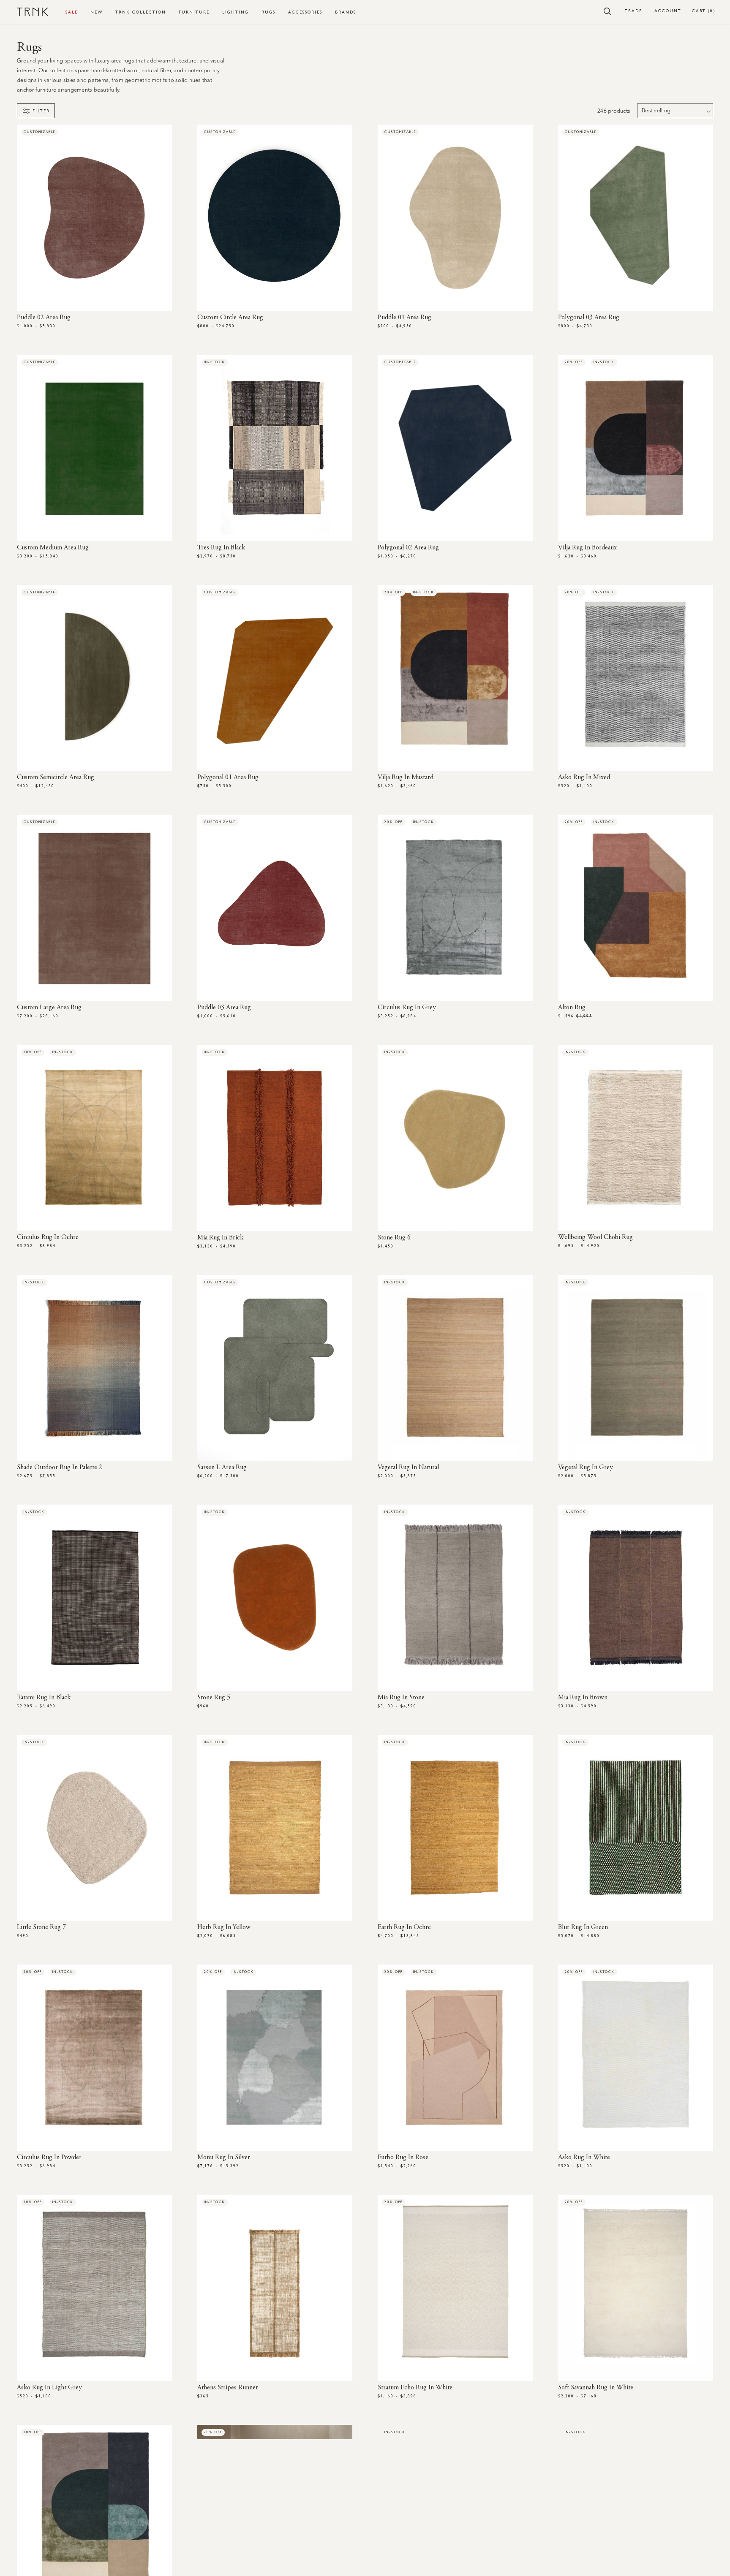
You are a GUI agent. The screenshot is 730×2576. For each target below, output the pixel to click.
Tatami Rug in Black (44, 1698)
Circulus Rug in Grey (407, 1008)
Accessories (305, 12)
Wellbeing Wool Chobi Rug (595, 1237)
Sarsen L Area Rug (222, 1467)
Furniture (194, 12)
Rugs (268, 12)
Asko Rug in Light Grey (49, 2388)
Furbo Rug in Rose (403, 2158)
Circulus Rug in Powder (49, 2158)
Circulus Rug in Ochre (48, 1237)
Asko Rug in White (584, 2158)
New (97, 12)
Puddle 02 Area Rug (44, 318)
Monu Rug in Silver (224, 2158)
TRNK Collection (141, 12)
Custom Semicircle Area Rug (56, 777)
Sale (72, 12)
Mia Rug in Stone (401, 1698)
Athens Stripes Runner (228, 2388)
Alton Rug (572, 1008)
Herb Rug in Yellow (224, 1927)
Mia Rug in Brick (220, 1238)
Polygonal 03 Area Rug (589, 318)
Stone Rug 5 (214, 1698)
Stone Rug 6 (394, 1238)
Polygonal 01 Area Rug (228, 777)
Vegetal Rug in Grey (586, 1467)
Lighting (236, 12)
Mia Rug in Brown (583, 1698)
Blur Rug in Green (583, 1927)
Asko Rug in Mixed (584, 777)
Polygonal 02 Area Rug (408, 548)
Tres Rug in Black (221, 548)
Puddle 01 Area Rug (404, 318)
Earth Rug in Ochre (404, 1927)
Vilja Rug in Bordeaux (587, 548)
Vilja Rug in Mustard (406, 777)
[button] (608, 11)
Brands (346, 12)
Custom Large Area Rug (49, 1008)
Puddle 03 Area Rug (224, 1008)
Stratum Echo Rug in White (415, 2388)
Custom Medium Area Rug (53, 548)
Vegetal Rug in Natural (408, 1467)
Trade (633, 11)
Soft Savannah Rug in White (596, 2388)
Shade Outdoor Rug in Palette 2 (60, 1467)
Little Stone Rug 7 (41, 1927)
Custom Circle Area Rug (230, 318)
